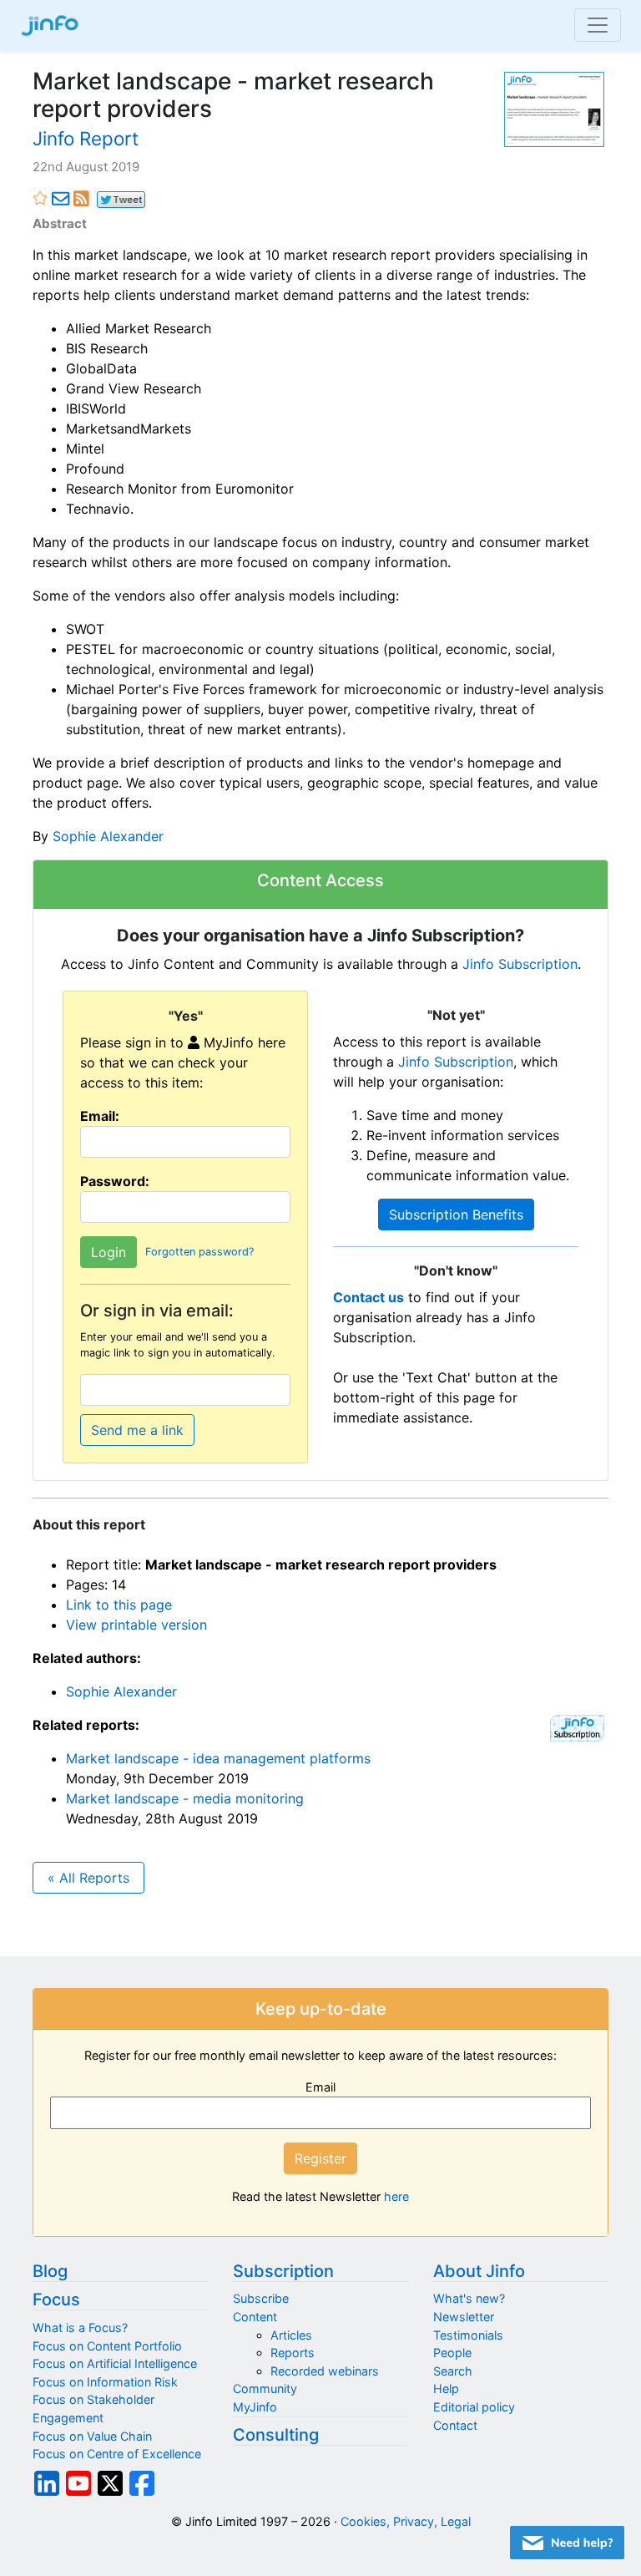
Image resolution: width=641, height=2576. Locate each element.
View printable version (136, 1625)
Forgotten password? (199, 1252)
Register (320, 2158)
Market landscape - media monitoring (185, 1798)
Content (255, 2317)
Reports (293, 2353)
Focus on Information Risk (105, 2382)
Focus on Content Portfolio (107, 2346)
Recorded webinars (325, 2371)
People (452, 2353)
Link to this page (119, 1605)
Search (453, 2371)
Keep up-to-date (321, 2009)
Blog (50, 2271)
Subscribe (261, 2298)
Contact (455, 2425)
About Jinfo (479, 2271)
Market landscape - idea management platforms (218, 1758)
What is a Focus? (80, 2328)
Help (446, 2388)
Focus (56, 2300)
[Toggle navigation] (598, 25)
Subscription (283, 2271)
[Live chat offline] (567, 2543)
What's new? (469, 2298)
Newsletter (464, 2317)
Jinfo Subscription (520, 964)
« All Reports (88, 1878)
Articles (291, 2335)
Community (265, 2388)
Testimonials (468, 2335)
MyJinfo (255, 2407)
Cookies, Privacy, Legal (406, 2521)
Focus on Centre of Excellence (117, 2454)
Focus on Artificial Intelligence (115, 2363)
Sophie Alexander (108, 836)
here (396, 2196)
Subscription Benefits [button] (456, 1214)
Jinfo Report (86, 138)
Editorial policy (474, 2407)
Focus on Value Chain (92, 2436)
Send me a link (137, 1430)
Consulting (276, 2435)
